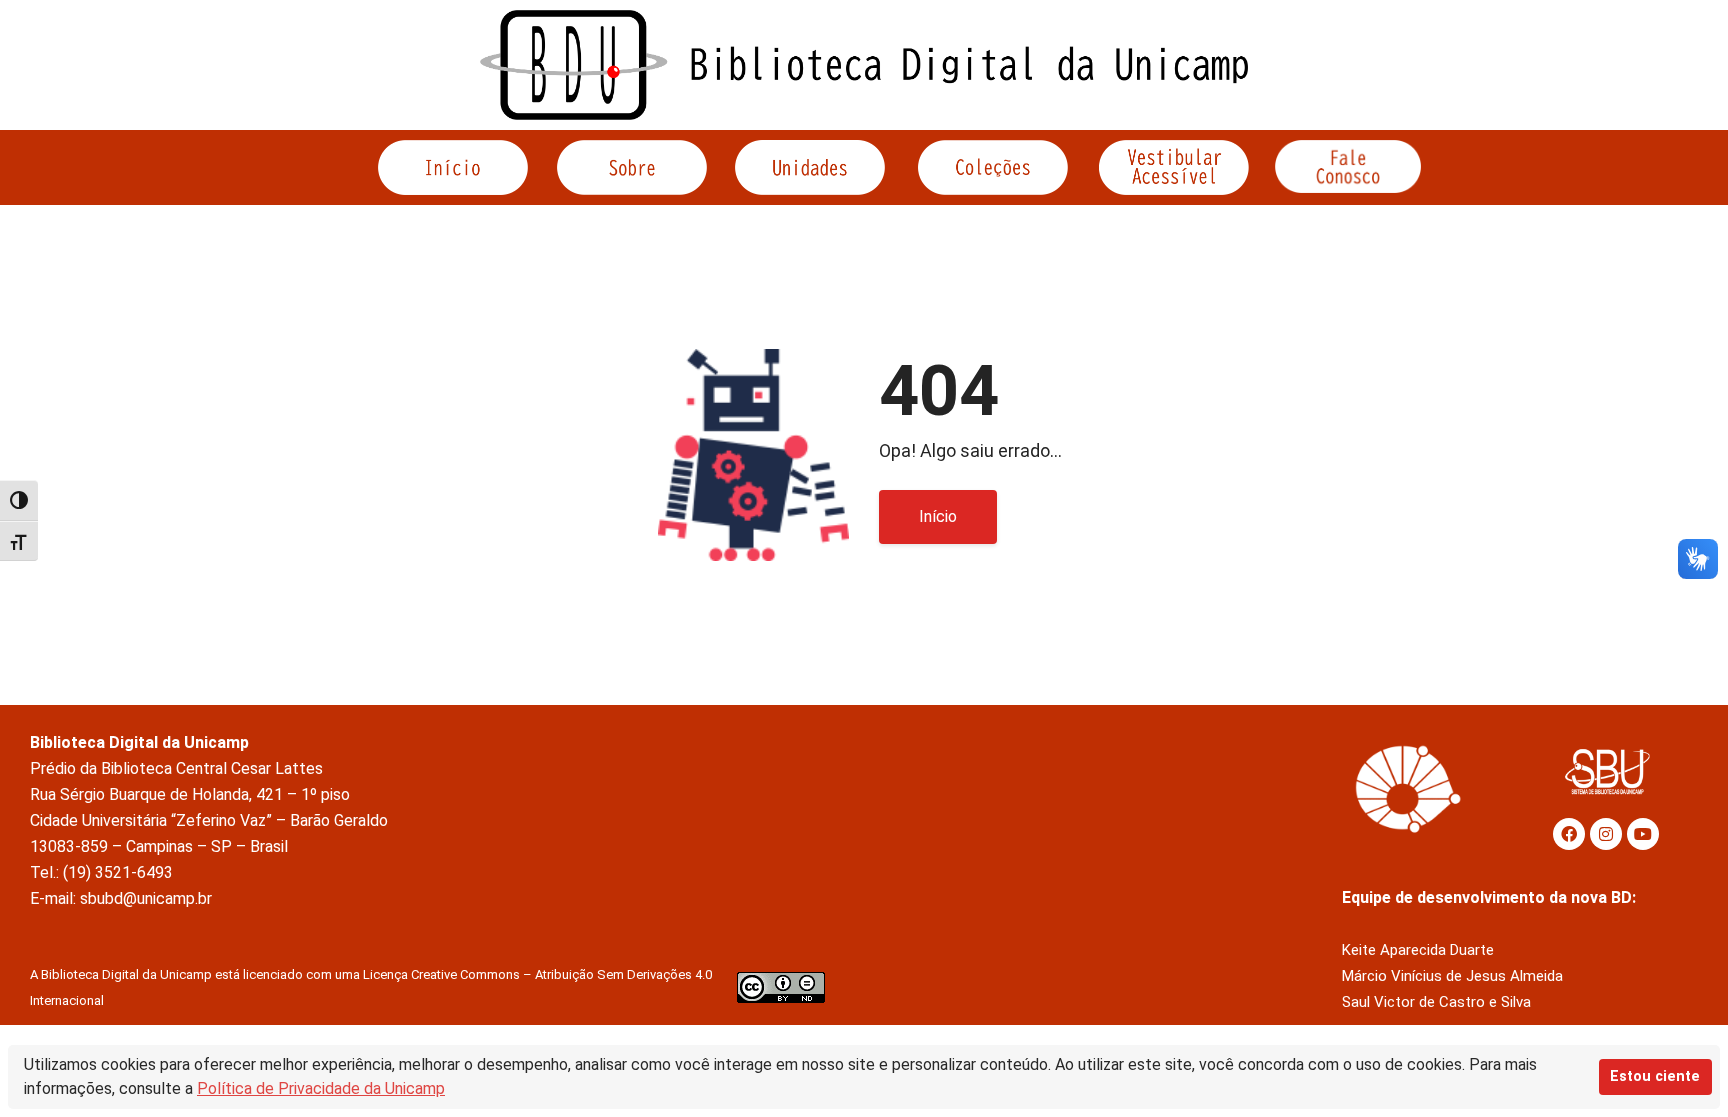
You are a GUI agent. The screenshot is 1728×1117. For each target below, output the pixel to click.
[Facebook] (1569, 834)
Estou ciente (1655, 1076)
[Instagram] (1606, 834)
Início (938, 516)
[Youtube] (1643, 834)
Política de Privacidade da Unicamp (321, 1088)
